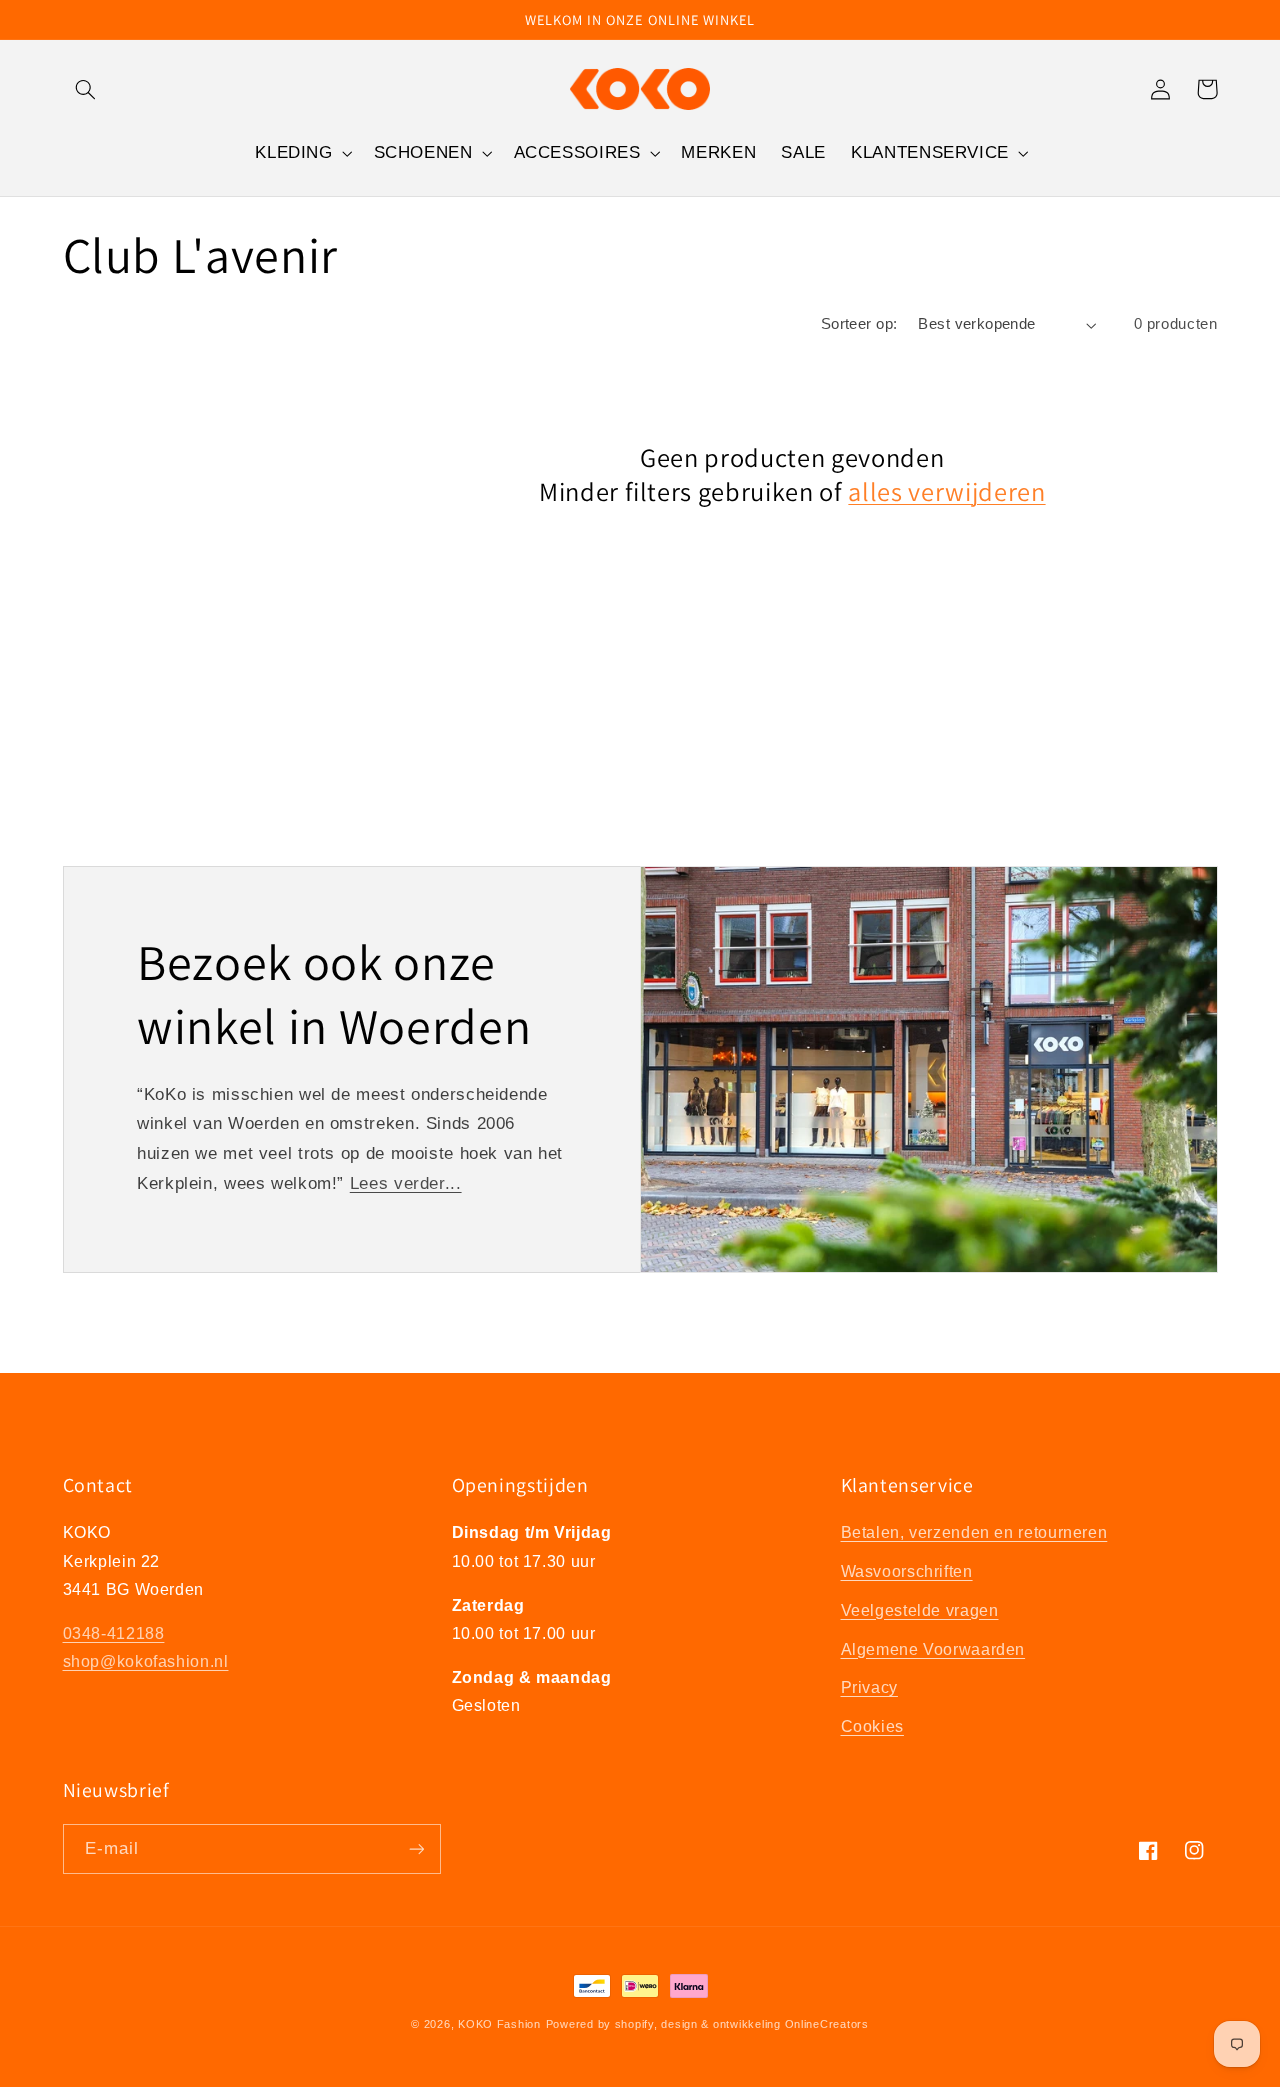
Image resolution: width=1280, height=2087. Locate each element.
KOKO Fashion (499, 2024)
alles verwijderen (946, 492)
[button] (86, 89)
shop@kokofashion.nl (146, 1661)
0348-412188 (114, 1633)
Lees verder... (406, 1183)
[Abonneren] (416, 1848)
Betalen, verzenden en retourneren (974, 1532)
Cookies (872, 1726)
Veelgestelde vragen (920, 1610)
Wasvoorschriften (907, 1571)
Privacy (869, 1687)
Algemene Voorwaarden (933, 1649)
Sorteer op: (859, 324)
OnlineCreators (827, 2024)
